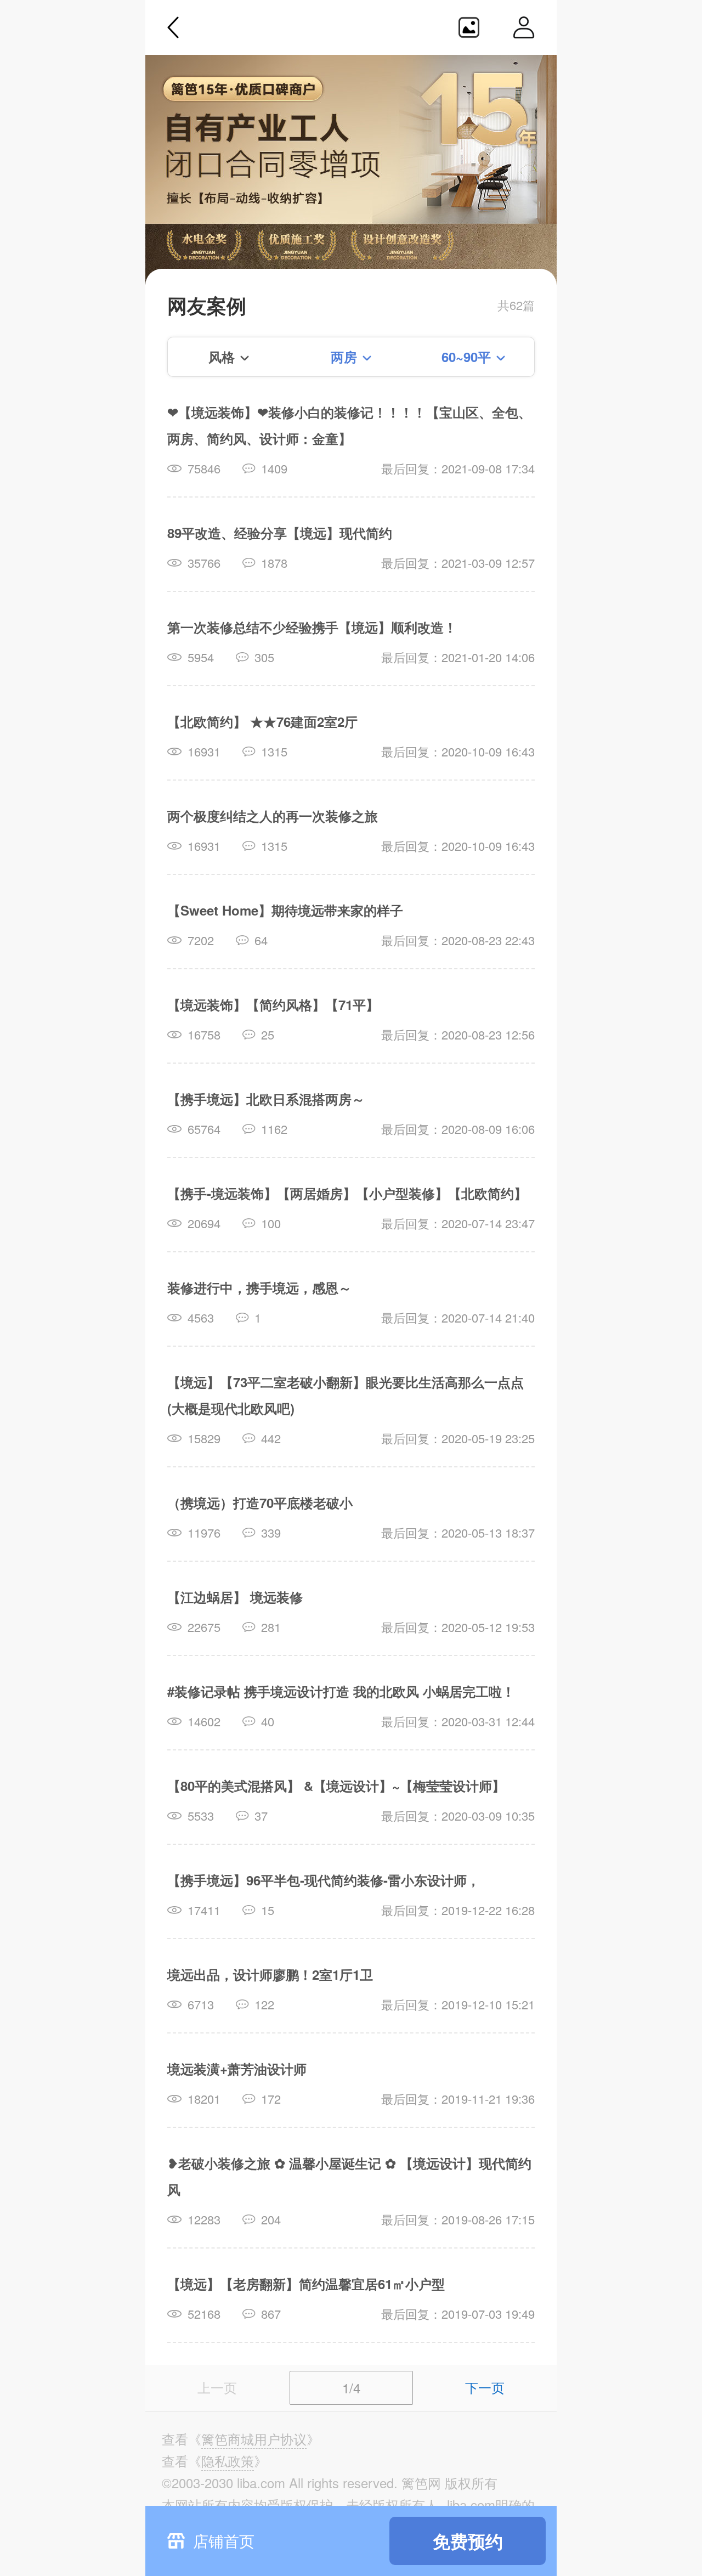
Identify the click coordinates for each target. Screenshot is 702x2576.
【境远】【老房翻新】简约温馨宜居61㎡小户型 (306, 2284)
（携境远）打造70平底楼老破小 (260, 1502)
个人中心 (524, 27)
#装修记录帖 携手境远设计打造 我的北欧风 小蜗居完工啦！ (341, 1691)
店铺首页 (224, 2540)
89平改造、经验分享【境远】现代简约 (280, 533)
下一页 (485, 2387)
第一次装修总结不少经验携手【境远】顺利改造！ (312, 627)
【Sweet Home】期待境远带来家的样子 (285, 910)
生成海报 (469, 27)
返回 (173, 27)
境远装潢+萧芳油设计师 (237, 2069)
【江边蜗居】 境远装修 (235, 1597)
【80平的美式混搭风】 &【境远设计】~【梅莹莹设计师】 (336, 1786)
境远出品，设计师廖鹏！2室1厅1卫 (270, 1974)
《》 (254, 2439)
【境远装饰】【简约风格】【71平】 (273, 1004)
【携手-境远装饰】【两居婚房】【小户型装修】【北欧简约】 (347, 1193)
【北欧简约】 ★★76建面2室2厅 (262, 721)
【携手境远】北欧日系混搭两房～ (266, 1099)
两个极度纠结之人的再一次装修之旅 (273, 816)
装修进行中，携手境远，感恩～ (259, 1287)
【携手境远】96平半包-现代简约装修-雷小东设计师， (324, 1880)
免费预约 (468, 2541)
